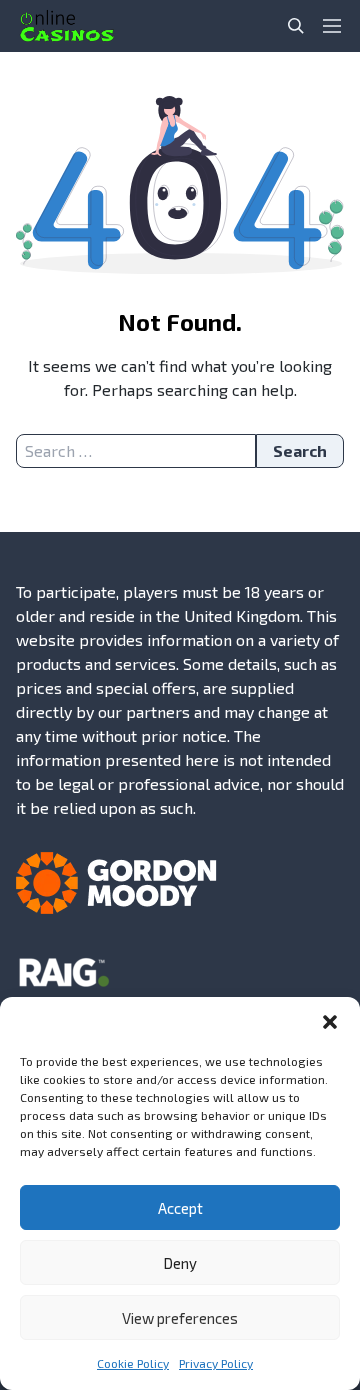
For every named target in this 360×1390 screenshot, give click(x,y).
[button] (330, 1022)
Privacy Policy (216, 1363)
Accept (180, 1208)
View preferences (180, 1318)
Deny (180, 1263)
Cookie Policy (133, 1363)
